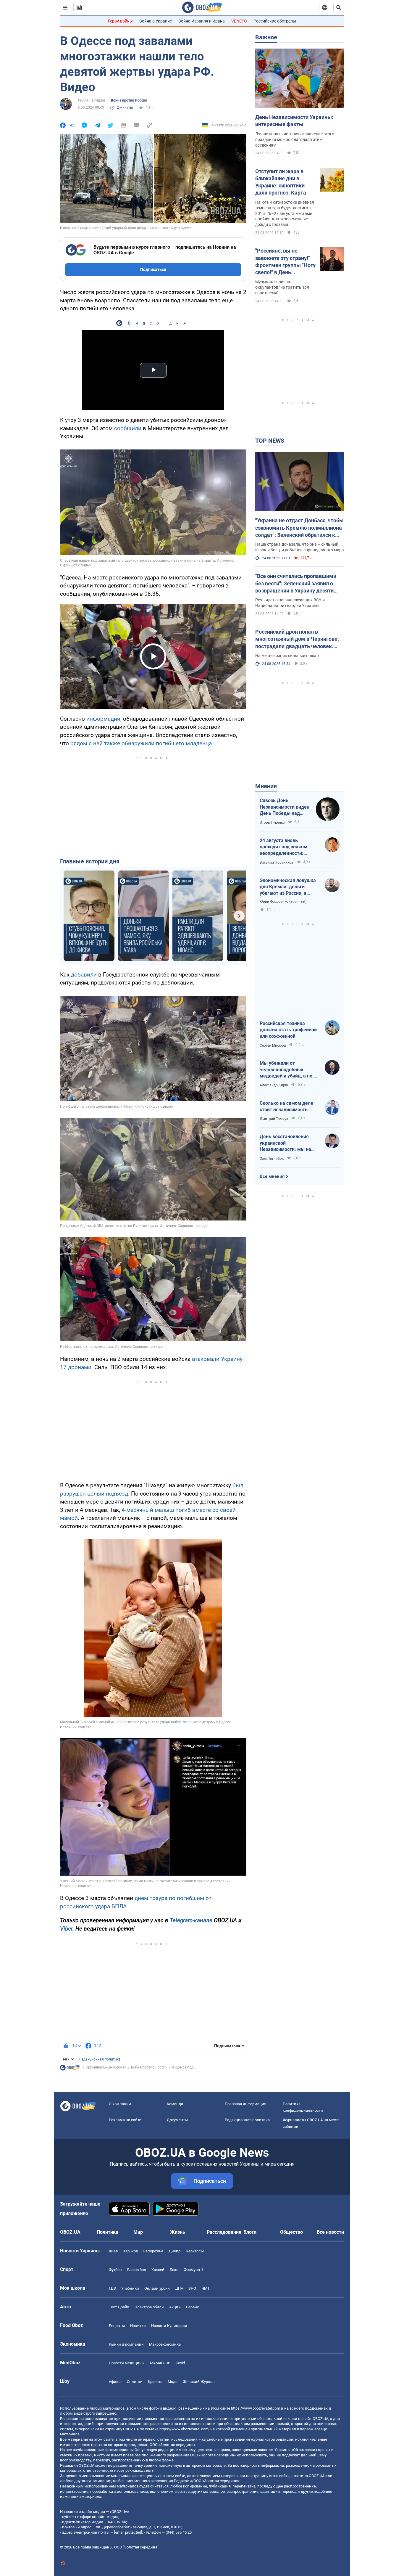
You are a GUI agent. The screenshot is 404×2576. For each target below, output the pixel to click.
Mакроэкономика (165, 2344)
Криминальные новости (106, 2067)
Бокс (174, 2270)
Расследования (224, 2232)
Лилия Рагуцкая (91, 100)
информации (103, 719)
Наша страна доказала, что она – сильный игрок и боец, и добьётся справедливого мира (300, 547)
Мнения (266, 786)
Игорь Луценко (272, 823)
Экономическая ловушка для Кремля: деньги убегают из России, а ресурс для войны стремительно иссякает (288, 887)
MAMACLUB (160, 2363)
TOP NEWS (270, 441)
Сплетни (135, 2382)
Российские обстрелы (275, 21)
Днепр (174, 2251)
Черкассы (195, 2251)
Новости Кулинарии (169, 2326)
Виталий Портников (277, 863)
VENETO (239, 21)
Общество (291, 2232)
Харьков (130, 2251)
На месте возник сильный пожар (287, 656)
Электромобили (149, 2307)
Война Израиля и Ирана (202, 21)
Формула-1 (193, 2270)
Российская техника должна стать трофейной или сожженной (288, 1030)
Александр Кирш (274, 1085)
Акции (175, 2307)
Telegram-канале (191, 1920)
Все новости (330, 2232)
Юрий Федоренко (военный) (283, 902)
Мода (173, 2382)
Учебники (130, 2288)
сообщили (129, 428)
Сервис (193, 2307)
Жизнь (178, 2232)
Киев (113, 2251)
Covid (180, 2363)
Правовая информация (245, 2104)
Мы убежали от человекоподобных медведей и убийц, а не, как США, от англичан (287, 1070)
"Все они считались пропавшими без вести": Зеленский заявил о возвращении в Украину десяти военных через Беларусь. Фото (296, 584)
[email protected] (128, 2532)
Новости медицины (127, 2363)
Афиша (115, 2382)
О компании (120, 2104)
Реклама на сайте (125, 2120)
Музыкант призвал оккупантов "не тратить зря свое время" (282, 288)
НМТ (206, 2288)
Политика (108, 2232)
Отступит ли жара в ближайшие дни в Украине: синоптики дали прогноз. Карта (281, 182)
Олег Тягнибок (272, 1159)
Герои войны (120, 21)
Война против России (129, 100)
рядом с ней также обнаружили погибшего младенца (141, 743)
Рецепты (117, 2326)
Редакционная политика (100, 2059)
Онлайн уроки (157, 2288)
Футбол (115, 2270)
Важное (266, 37)
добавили (84, 975)
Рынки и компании (126, 2344)
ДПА (179, 2288)
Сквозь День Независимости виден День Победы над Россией (285, 807)
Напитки (138, 2326)
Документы (177, 2120)
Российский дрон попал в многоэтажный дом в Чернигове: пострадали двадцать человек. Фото (297, 639)
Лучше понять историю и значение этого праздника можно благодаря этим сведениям (295, 139)
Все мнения (272, 1176)
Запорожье (153, 2251)
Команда (175, 2104)
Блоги (250, 2232)
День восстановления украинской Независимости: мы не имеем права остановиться (285, 1143)
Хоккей (158, 2270)
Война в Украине (156, 21)
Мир (138, 2232)
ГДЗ (112, 2288)
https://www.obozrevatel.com (256, 2408)
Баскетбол (137, 2270)
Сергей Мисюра (273, 1046)
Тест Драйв (119, 2307)
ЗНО (192, 2288)
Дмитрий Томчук (274, 1119)
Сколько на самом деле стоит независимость (286, 1106)
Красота (155, 2382)
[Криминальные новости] (70, 2069)
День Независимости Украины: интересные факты (294, 121)
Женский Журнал (199, 2382)
